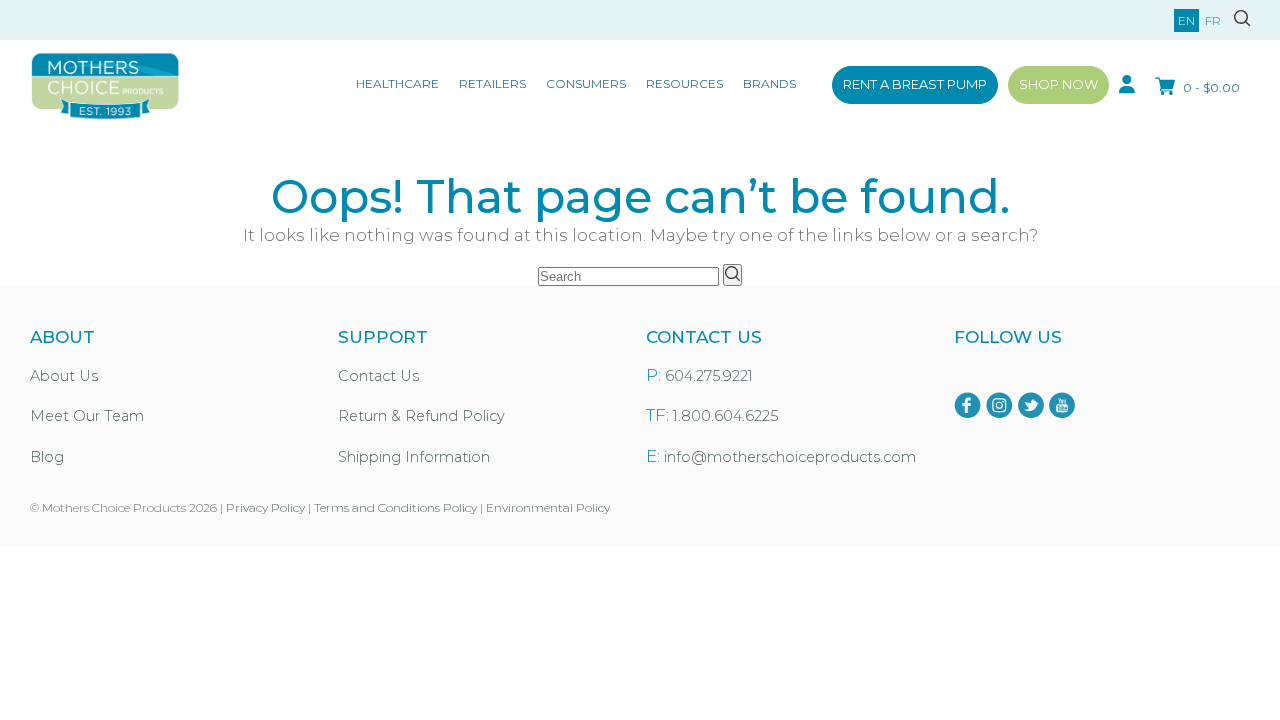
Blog (47, 457)
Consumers (586, 83)
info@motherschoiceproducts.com (790, 457)
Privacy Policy (265, 507)
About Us (64, 376)
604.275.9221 (709, 376)
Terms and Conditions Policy (395, 507)
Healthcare (397, 83)
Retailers (492, 83)
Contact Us (378, 376)
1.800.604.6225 (725, 416)
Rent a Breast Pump (915, 84)
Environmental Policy (548, 507)
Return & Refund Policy (421, 416)
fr (1213, 20)
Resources (684, 83)
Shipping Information (414, 457)
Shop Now (1058, 84)
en (1186, 20)
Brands (769, 83)
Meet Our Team (87, 416)
